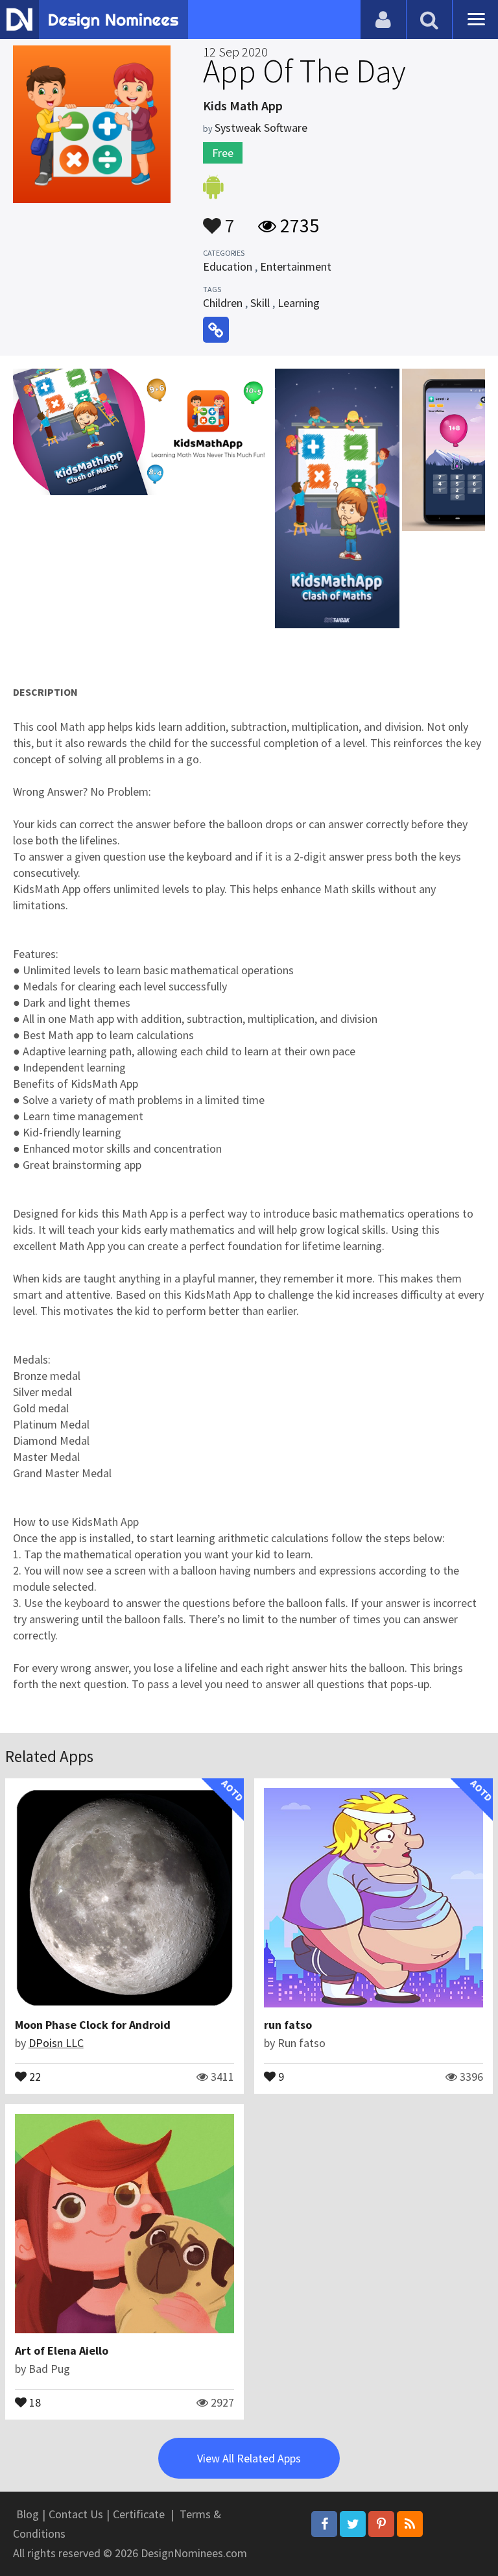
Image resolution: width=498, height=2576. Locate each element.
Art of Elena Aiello (62, 2350)
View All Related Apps (249, 2458)
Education (228, 266)
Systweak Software (261, 128)
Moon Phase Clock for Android (93, 2025)
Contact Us (76, 2514)
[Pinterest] (381, 2524)
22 (34, 2076)
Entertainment (296, 266)
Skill (260, 303)
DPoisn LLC (56, 2043)
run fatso (288, 2025)
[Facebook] (324, 2524)
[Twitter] (353, 2524)
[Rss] (410, 2524)
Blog (28, 2514)
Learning (299, 303)
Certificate (139, 2514)
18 (34, 2401)
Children (223, 303)
